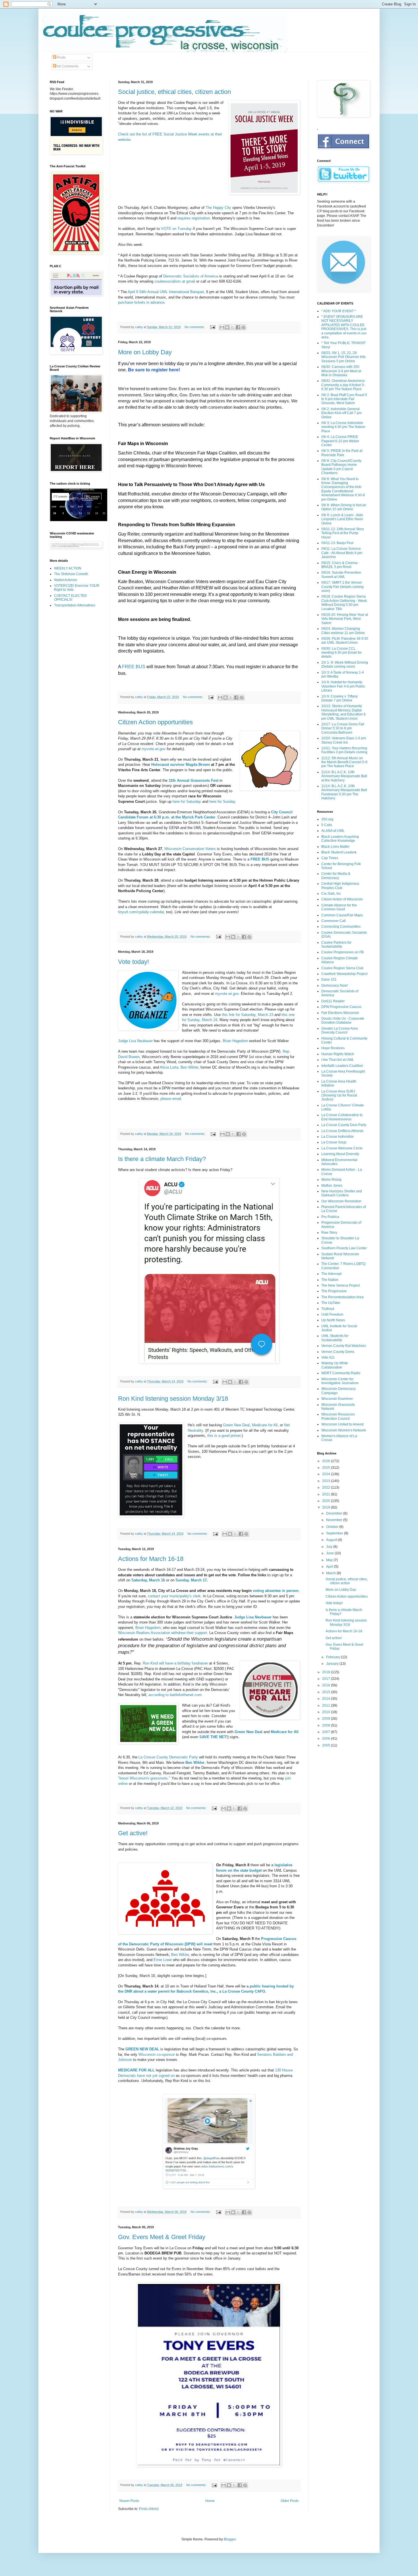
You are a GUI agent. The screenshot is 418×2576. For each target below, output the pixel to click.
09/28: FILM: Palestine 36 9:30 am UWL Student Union (345, 641)
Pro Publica (330, 1217)
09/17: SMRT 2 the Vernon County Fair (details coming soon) (343, 587)
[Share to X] (233, 327)
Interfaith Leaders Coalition (342, 1066)
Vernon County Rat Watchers (344, 1346)
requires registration (194, 218)
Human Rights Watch (338, 1054)
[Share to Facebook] (238, 327)
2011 (327, 1705)
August (332, 1540)
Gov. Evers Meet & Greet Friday (162, 2237)
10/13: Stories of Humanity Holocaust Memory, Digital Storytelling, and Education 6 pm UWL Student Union (343, 712)
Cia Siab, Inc (331, 894)
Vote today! (134, 962)
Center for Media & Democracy (336, 876)
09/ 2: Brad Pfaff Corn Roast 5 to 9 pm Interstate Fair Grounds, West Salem (344, 399)
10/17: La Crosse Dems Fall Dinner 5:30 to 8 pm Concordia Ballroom (343, 728)
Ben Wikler (189, 1067)
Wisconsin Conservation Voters (190, 849)
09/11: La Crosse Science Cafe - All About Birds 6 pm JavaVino (342, 553)
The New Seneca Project (341, 1285)
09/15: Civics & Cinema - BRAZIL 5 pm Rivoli (340, 565)
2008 (327, 1725)
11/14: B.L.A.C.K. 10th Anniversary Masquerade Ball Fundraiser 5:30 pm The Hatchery (344, 792)
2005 (327, 1745)
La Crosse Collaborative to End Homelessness (342, 1117)
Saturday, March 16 (148, 1580)
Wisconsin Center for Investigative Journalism (340, 1381)
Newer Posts (129, 2501)
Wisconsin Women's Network (344, 1430)
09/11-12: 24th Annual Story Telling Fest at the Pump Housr (343, 533)
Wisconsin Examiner (337, 1399)
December (335, 1513)
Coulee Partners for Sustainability (336, 945)
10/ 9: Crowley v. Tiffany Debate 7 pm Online (340, 698)
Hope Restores (333, 1048)
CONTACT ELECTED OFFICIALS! (71, 598)
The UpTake (331, 1303)
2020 (327, 1501)
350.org (327, 819)
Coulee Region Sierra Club (342, 968)
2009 (327, 1719)
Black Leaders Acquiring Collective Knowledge (340, 839)
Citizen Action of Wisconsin (342, 899)
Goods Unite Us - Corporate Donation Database (343, 1020)
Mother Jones (332, 1186)
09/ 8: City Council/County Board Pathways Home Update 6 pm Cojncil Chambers (341, 467)
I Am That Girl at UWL (338, 1060)
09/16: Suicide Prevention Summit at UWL (341, 575)
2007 (327, 1732)
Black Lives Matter (335, 847)
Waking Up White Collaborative (335, 1365)
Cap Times (330, 858)
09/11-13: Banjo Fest (337, 543)
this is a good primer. (224, 1436)
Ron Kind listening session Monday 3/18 (173, 1399)
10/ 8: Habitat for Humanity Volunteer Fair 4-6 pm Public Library (343, 686)
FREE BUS (134, 667)
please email (171, 1099)
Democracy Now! (335, 985)
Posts (61, 57)
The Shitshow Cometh (71, 574)
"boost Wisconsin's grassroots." (145, 1778)
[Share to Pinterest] (243, 327)
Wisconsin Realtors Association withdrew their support (163, 1633)
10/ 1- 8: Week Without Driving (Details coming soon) (345, 664)
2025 (327, 1468)
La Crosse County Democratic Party (168, 1757)
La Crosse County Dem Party (344, 1125)
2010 (327, 1712)
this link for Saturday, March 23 (248, 1015)
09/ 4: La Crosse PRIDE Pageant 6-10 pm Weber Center (340, 441)
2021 (327, 1494)
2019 (327, 1507)
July (330, 1547)
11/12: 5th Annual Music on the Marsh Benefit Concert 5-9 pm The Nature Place (344, 762)
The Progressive (334, 1291)
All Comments (67, 66)
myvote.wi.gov (154, 749)
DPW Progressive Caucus (341, 1007)
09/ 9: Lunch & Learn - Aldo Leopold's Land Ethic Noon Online (342, 519)
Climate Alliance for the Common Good (339, 907)
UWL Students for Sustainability (335, 1338)
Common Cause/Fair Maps (342, 915)
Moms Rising (331, 1180)
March (331, 1573)
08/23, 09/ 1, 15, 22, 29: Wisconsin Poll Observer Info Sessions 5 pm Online (343, 357)
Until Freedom (332, 1314)
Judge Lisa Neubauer (135, 1041)
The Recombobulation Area (343, 1297)
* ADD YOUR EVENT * (339, 311)
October (333, 1527)
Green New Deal (236, 1425)
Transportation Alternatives (75, 605)
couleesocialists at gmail (175, 281)
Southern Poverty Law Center (344, 1248)
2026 (327, 1461)
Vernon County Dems (338, 1352)
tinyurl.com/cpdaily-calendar (141, 912)
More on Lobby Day (145, 352)
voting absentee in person (276, 1591)
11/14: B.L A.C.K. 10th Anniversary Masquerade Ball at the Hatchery (344, 776)
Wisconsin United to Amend (343, 1424)
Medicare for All (265, 1425)
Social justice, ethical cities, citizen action (174, 92)
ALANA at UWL (333, 831)
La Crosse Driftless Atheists (342, 1131)
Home (210, 2501)
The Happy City (218, 208)
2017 (327, 1679)
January (333, 1664)
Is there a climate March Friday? (162, 1159)
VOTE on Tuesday (176, 229)
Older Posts (290, 2501)
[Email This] (222, 327)
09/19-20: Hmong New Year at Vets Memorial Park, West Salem (345, 619)
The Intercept (331, 1274)
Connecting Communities (341, 927)
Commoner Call (334, 921)
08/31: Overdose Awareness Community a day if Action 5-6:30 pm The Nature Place (343, 385)
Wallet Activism (66, 580)
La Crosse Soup (334, 1142)
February (334, 1657)
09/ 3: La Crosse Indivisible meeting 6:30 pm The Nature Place (343, 427)
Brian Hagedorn (235, 1041)
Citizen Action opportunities (155, 722)
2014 (327, 1699)
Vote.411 (328, 1357)
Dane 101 (329, 980)
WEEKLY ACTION (68, 568)
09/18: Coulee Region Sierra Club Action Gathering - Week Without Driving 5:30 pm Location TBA (344, 603)
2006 (327, 1738)
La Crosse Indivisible (338, 1137)
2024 (327, 1474)
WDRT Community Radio (341, 1373)
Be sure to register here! (155, 370)
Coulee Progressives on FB (343, 952)
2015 (327, 1692)
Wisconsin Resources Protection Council (338, 1416)
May (330, 1560)
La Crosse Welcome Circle (342, 1148)
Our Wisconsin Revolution (341, 1201)
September (335, 1533)
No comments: (195, 327)
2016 (327, 1685)
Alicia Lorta (169, 1067)
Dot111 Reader (333, 1001)
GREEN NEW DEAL (142, 2049)
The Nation (330, 1280)
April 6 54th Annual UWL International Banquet (166, 292)
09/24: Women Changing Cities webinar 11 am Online (343, 631)
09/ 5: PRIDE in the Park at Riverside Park (342, 453)
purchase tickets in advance (141, 302)
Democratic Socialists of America (191, 276)
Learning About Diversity (340, 1154)
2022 (327, 1487)
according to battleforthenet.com (175, 1695)
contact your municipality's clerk (174, 1596)
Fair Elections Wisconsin (340, 1013)
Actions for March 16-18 (151, 1559)
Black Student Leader (338, 852)
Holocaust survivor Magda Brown (181, 765)
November (335, 1520)
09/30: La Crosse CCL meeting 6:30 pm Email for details (342, 653)
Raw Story (329, 1233)
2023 (327, 1481)
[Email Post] (212, 327)
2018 (327, 1672)
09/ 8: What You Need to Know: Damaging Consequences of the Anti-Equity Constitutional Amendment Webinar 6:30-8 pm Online (343, 489)
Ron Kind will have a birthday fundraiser (175, 1663)
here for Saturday (187, 802)
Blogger (230, 2539)
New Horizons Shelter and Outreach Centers (342, 1193)
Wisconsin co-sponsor (157, 2055)
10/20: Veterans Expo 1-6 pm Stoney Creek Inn (344, 740)
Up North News (333, 1320)
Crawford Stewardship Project (344, 974)
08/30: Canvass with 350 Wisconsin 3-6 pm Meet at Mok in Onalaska (341, 371)
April (330, 1567)
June (330, 1553)
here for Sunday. (223, 802)
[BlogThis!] (227, 327)
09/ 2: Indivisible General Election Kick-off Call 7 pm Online (342, 413)
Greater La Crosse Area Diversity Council (340, 1030)
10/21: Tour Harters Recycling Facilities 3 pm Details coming (344, 750)
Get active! (133, 1833)
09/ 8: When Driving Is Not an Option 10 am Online (344, 507)
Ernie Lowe (163, 1960)
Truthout (328, 1309)
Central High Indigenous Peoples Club (340, 886)
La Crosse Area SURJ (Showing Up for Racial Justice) (339, 1095)
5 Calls (327, 825)
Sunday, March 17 (191, 1580)
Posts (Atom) (149, 2509)
